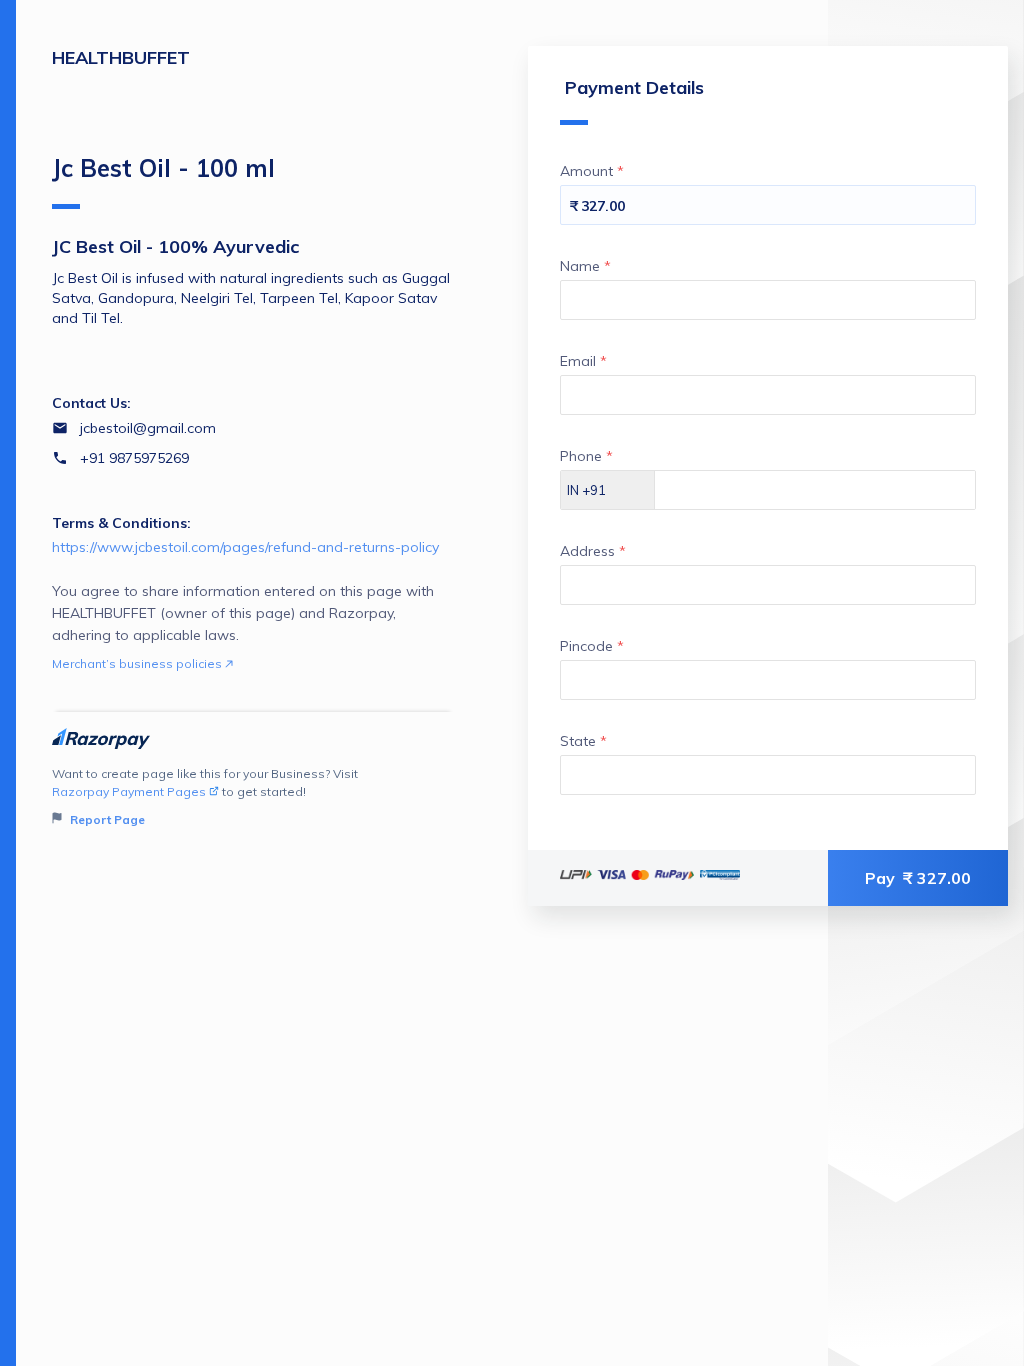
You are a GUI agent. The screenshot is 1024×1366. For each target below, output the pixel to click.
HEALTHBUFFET (121, 57)
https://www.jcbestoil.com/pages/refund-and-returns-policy (245, 547)
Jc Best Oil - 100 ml (163, 168)
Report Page (106, 819)
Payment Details (634, 87)
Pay (918, 878)
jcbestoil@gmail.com (148, 428)
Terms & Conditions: (121, 523)
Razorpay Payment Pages (129, 791)
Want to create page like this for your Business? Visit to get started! (205, 796)
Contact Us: (91, 403)
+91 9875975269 (134, 458)
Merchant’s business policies (138, 663)
